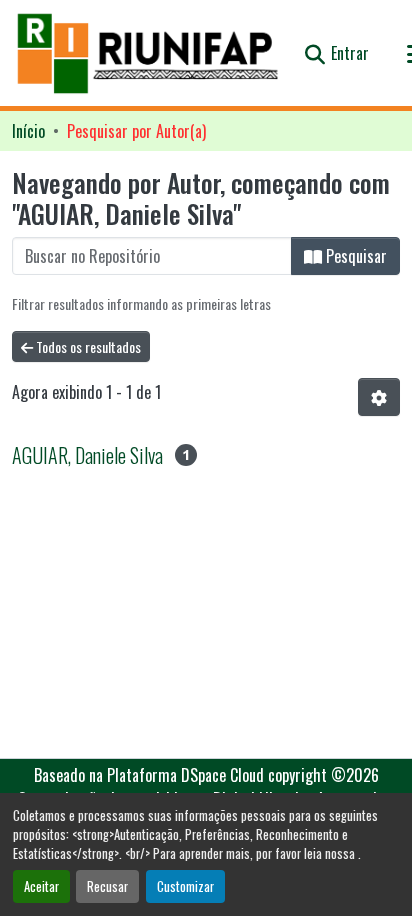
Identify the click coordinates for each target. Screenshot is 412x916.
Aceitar (41, 886)
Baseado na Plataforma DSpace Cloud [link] (149, 775)
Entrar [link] (350, 53)
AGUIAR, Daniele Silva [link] (87, 455)
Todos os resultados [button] (87, 346)
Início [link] (28, 131)
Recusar (107, 886)
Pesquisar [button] (354, 256)
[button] (149, 53)
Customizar (185, 886)
